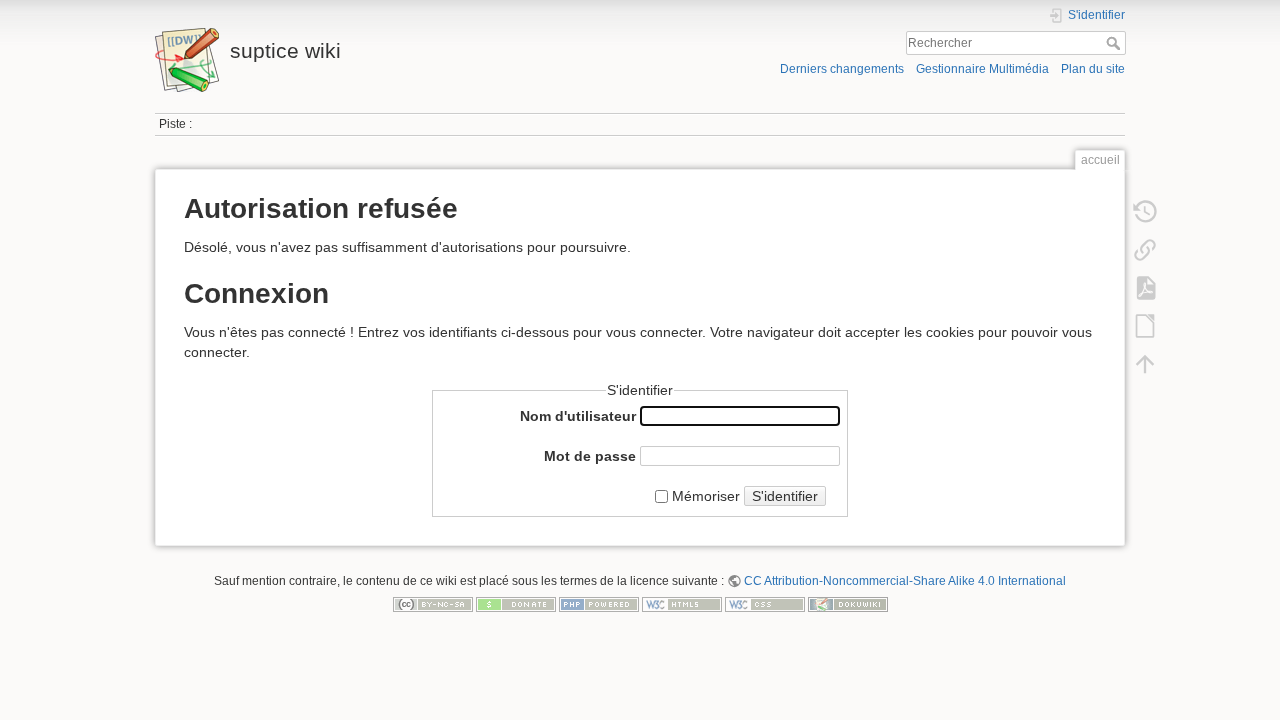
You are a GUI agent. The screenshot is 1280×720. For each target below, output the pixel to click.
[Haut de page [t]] (1145, 364)
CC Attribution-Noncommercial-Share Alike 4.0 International (905, 581)
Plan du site (1093, 69)
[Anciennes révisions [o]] (1145, 212)
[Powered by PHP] (599, 604)
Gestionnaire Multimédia (982, 69)
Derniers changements (842, 69)
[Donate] (516, 604)
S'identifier (785, 496)
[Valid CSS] (765, 604)
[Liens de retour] (1145, 250)
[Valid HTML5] (682, 604)
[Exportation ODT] (1145, 326)
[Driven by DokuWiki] (848, 604)
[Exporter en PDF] (1145, 288)
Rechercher (1115, 43)
